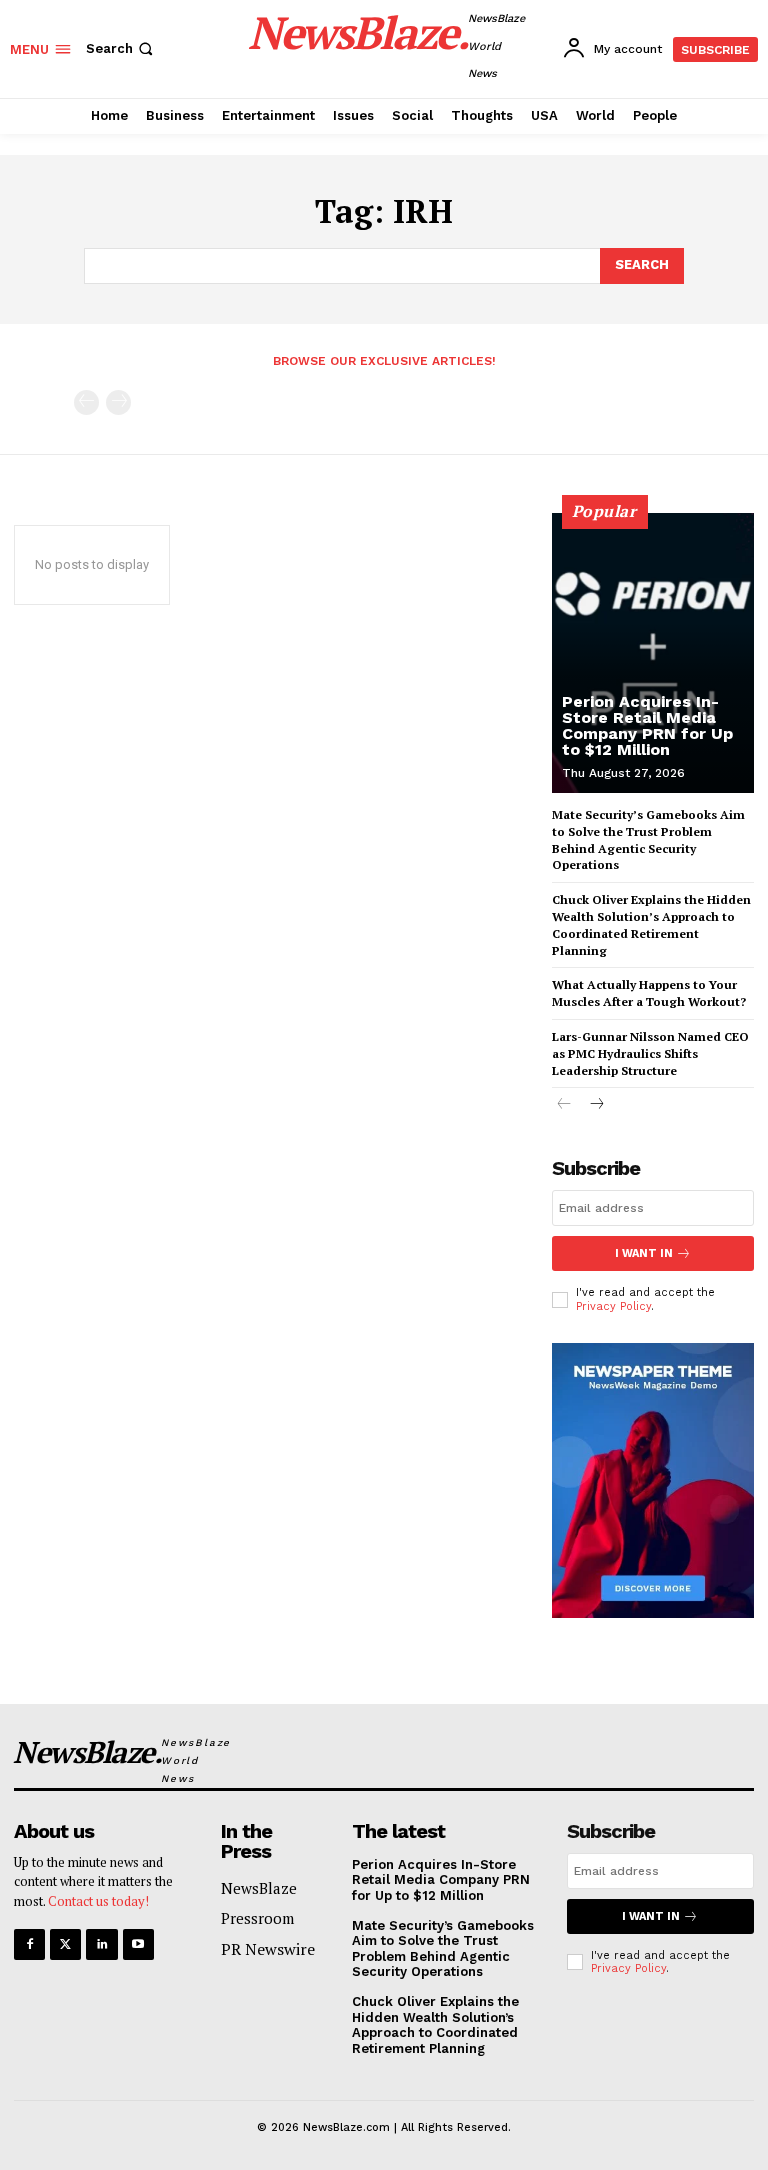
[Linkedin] (101, 1944)
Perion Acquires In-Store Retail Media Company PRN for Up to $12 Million (647, 725)
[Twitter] (65, 1944)
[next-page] (596, 1105)
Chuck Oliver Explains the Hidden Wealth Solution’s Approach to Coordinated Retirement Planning (651, 924)
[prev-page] (86, 402)
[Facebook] (29, 1944)
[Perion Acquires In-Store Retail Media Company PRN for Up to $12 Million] (653, 653)
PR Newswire (268, 1949)
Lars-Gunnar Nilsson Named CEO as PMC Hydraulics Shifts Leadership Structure (650, 1053)
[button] (121, 48)
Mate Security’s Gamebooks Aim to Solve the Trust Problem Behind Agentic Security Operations (648, 839)
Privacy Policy (613, 1306)
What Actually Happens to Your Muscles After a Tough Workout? (649, 993)
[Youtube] (138, 1944)
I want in (644, 1253)
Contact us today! (98, 1901)
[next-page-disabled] (118, 402)
